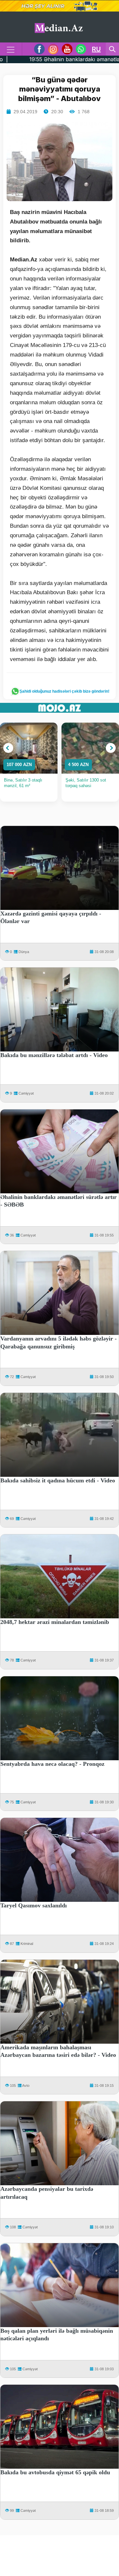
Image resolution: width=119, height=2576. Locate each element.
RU (96, 49)
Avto (26, 2085)
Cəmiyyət (26, 1093)
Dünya (24, 952)
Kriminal (27, 1944)
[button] (8, 748)
